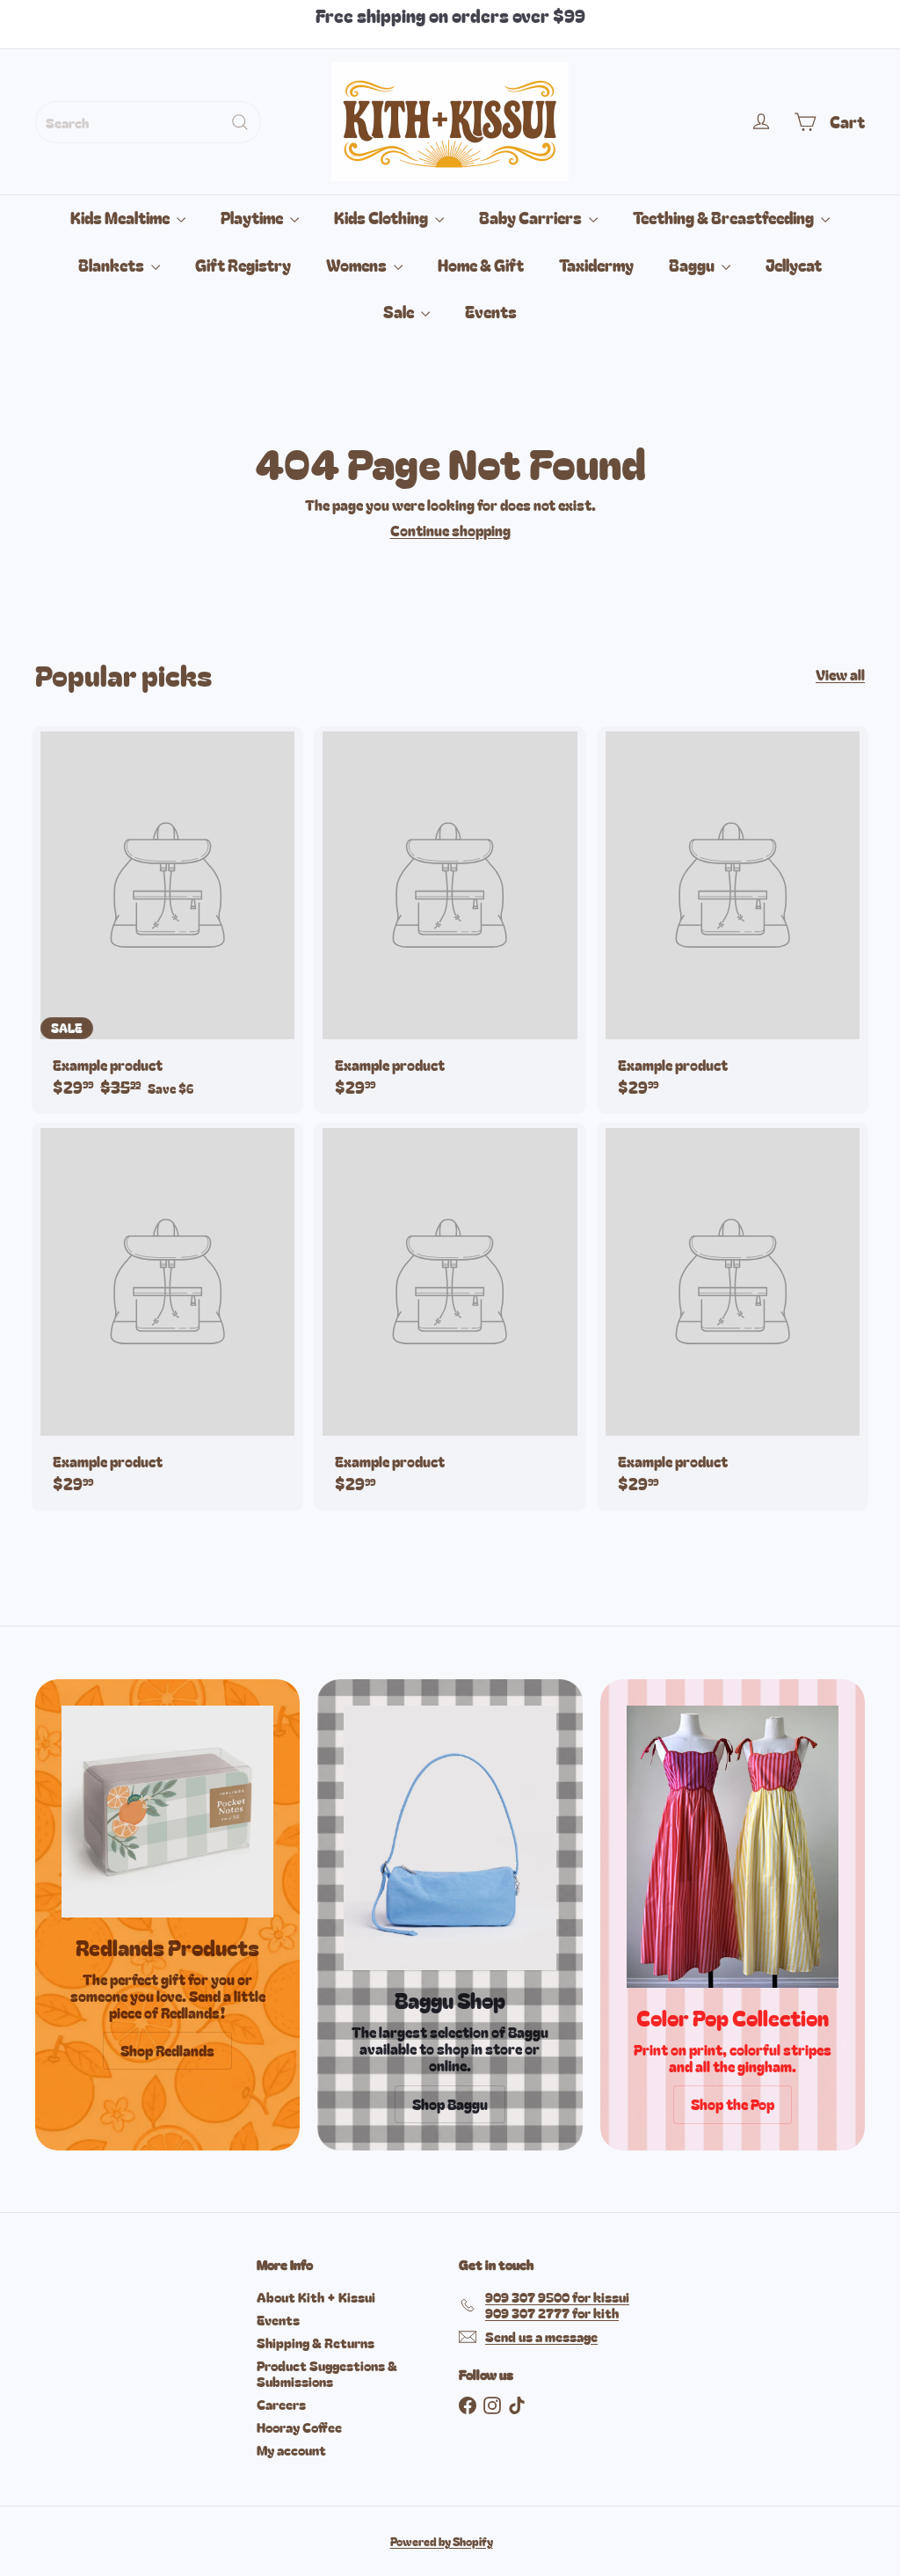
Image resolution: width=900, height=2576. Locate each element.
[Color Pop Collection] (733, 1847)
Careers (281, 2404)
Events (491, 311)
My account (291, 2450)
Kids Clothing (382, 217)
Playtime (253, 217)
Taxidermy (596, 265)
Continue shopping (450, 530)
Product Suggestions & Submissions (327, 2373)
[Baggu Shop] (450, 1838)
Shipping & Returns (316, 2343)
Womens (358, 265)
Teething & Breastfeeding (725, 217)
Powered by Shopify (442, 2541)
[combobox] (148, 122)
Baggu (693, 265)
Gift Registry (243, 265)
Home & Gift (481, 265)
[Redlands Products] (167, 1812)
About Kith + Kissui (316, 2297)
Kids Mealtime (121, 217)
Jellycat (794, 265)
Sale (400, 311)
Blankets (112, 265)
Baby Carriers (532, 217)
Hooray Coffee (299, 2427)
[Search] (240, 122)
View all (840, 675)
